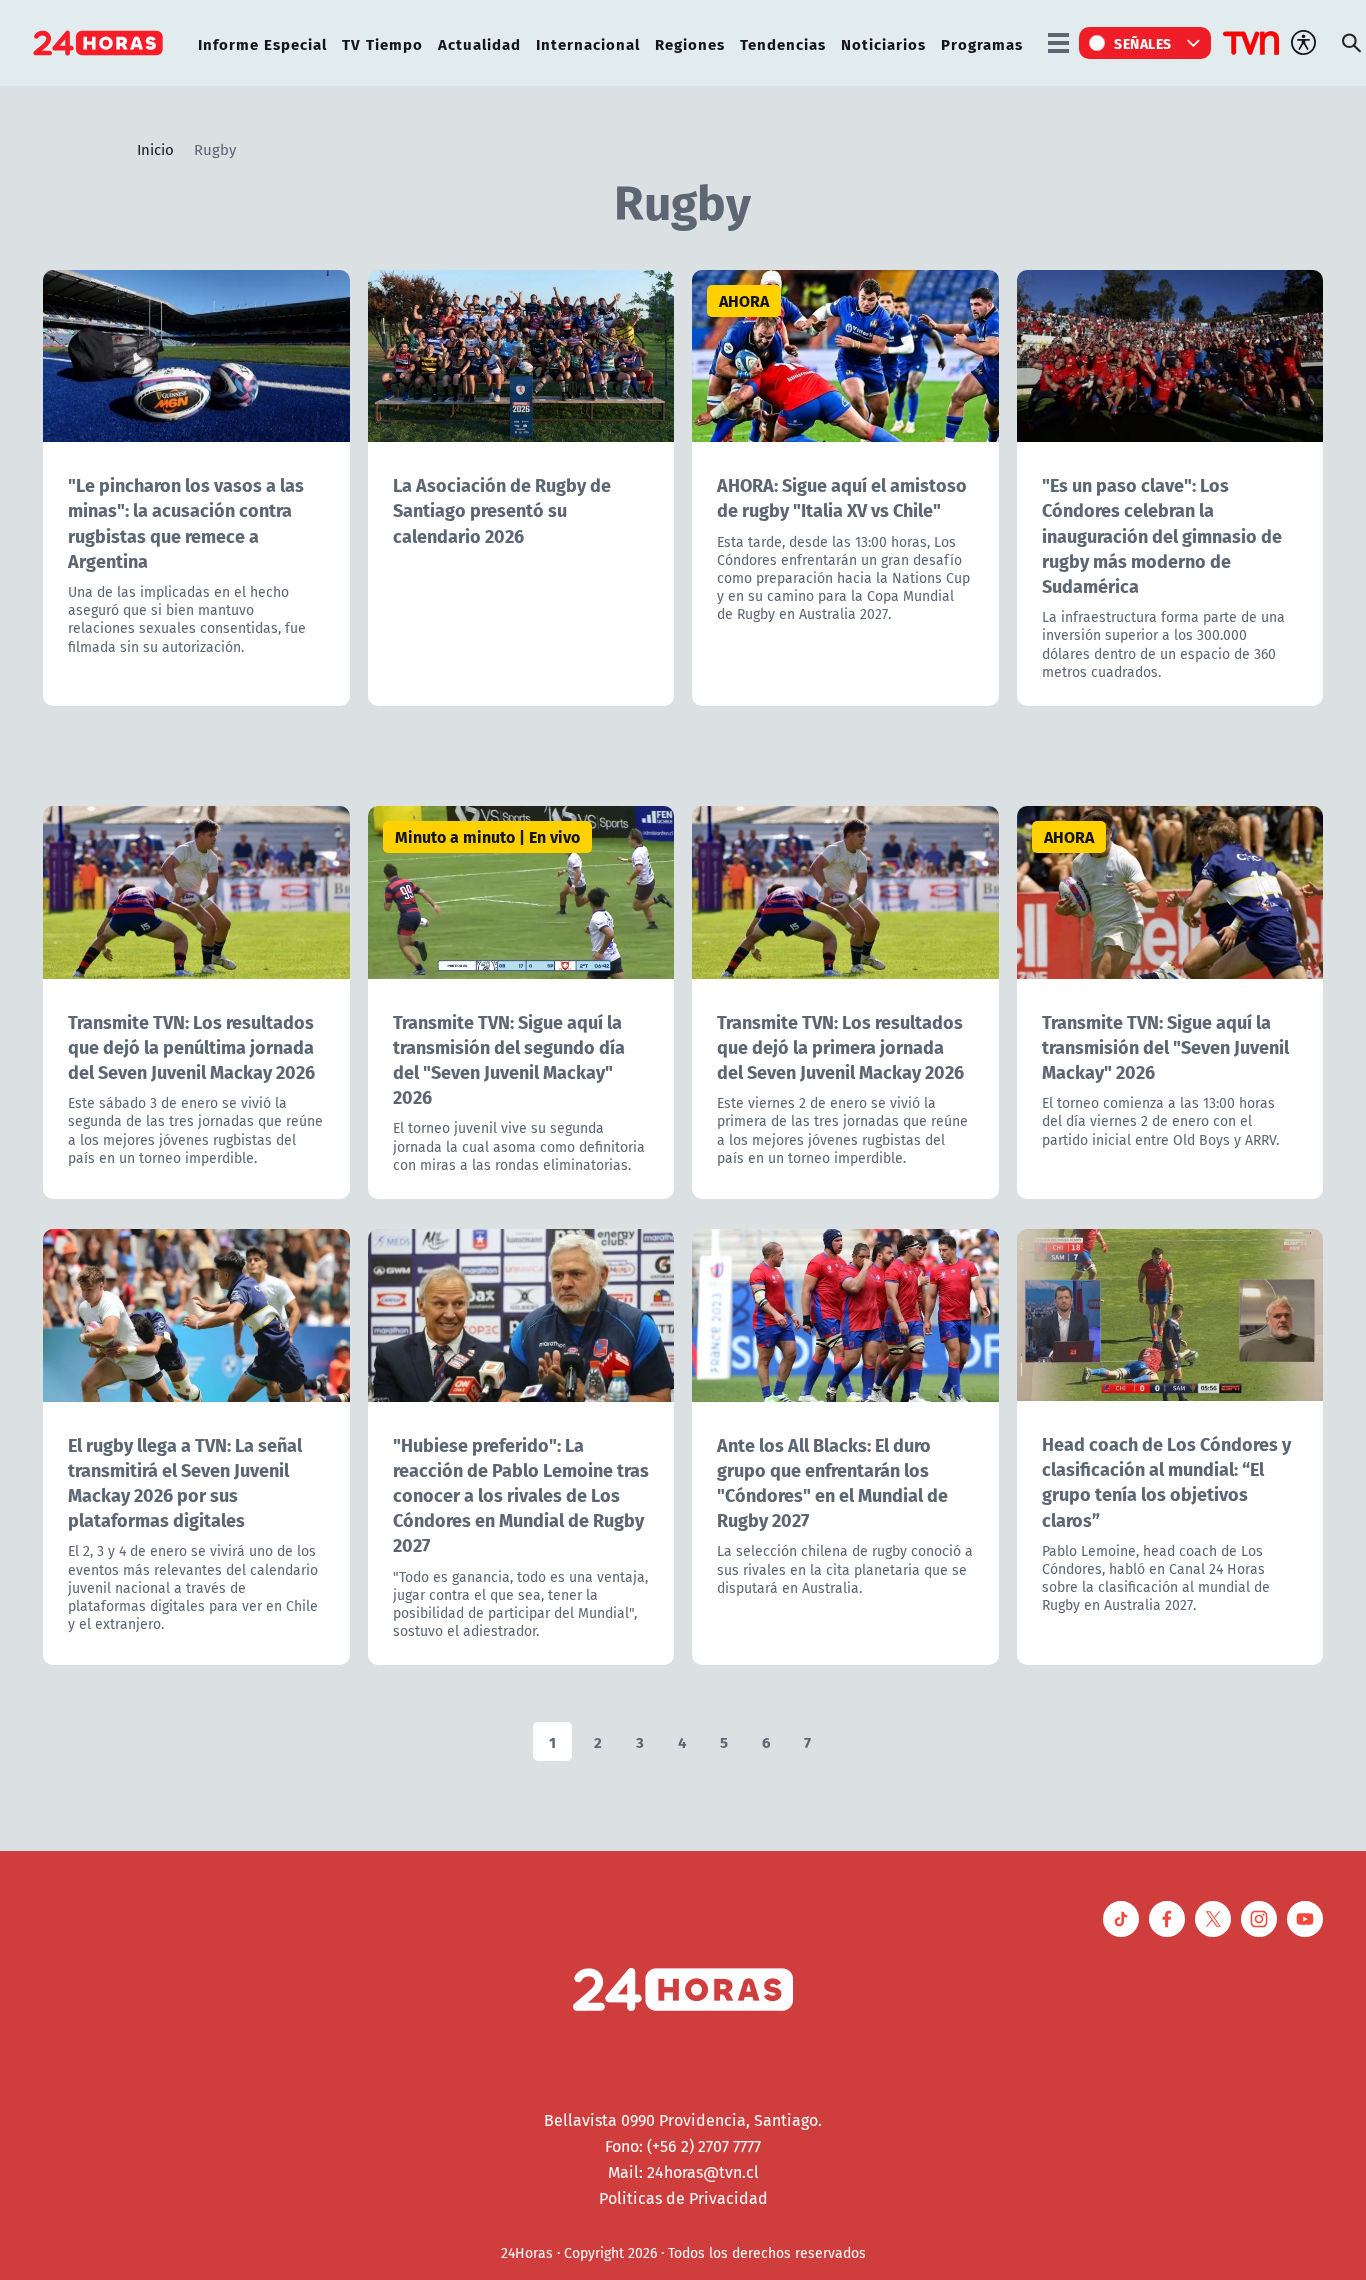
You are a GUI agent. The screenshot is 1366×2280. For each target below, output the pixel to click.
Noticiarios (883, 43)
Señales (1143, 43)
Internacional (588, 43)
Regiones (690, 43)
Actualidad (479, 43)
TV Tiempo (382, 43)
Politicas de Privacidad (683, 2198)
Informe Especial (262, 43)
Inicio (155, 149)
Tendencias (783, 43)
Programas (982, 43)
